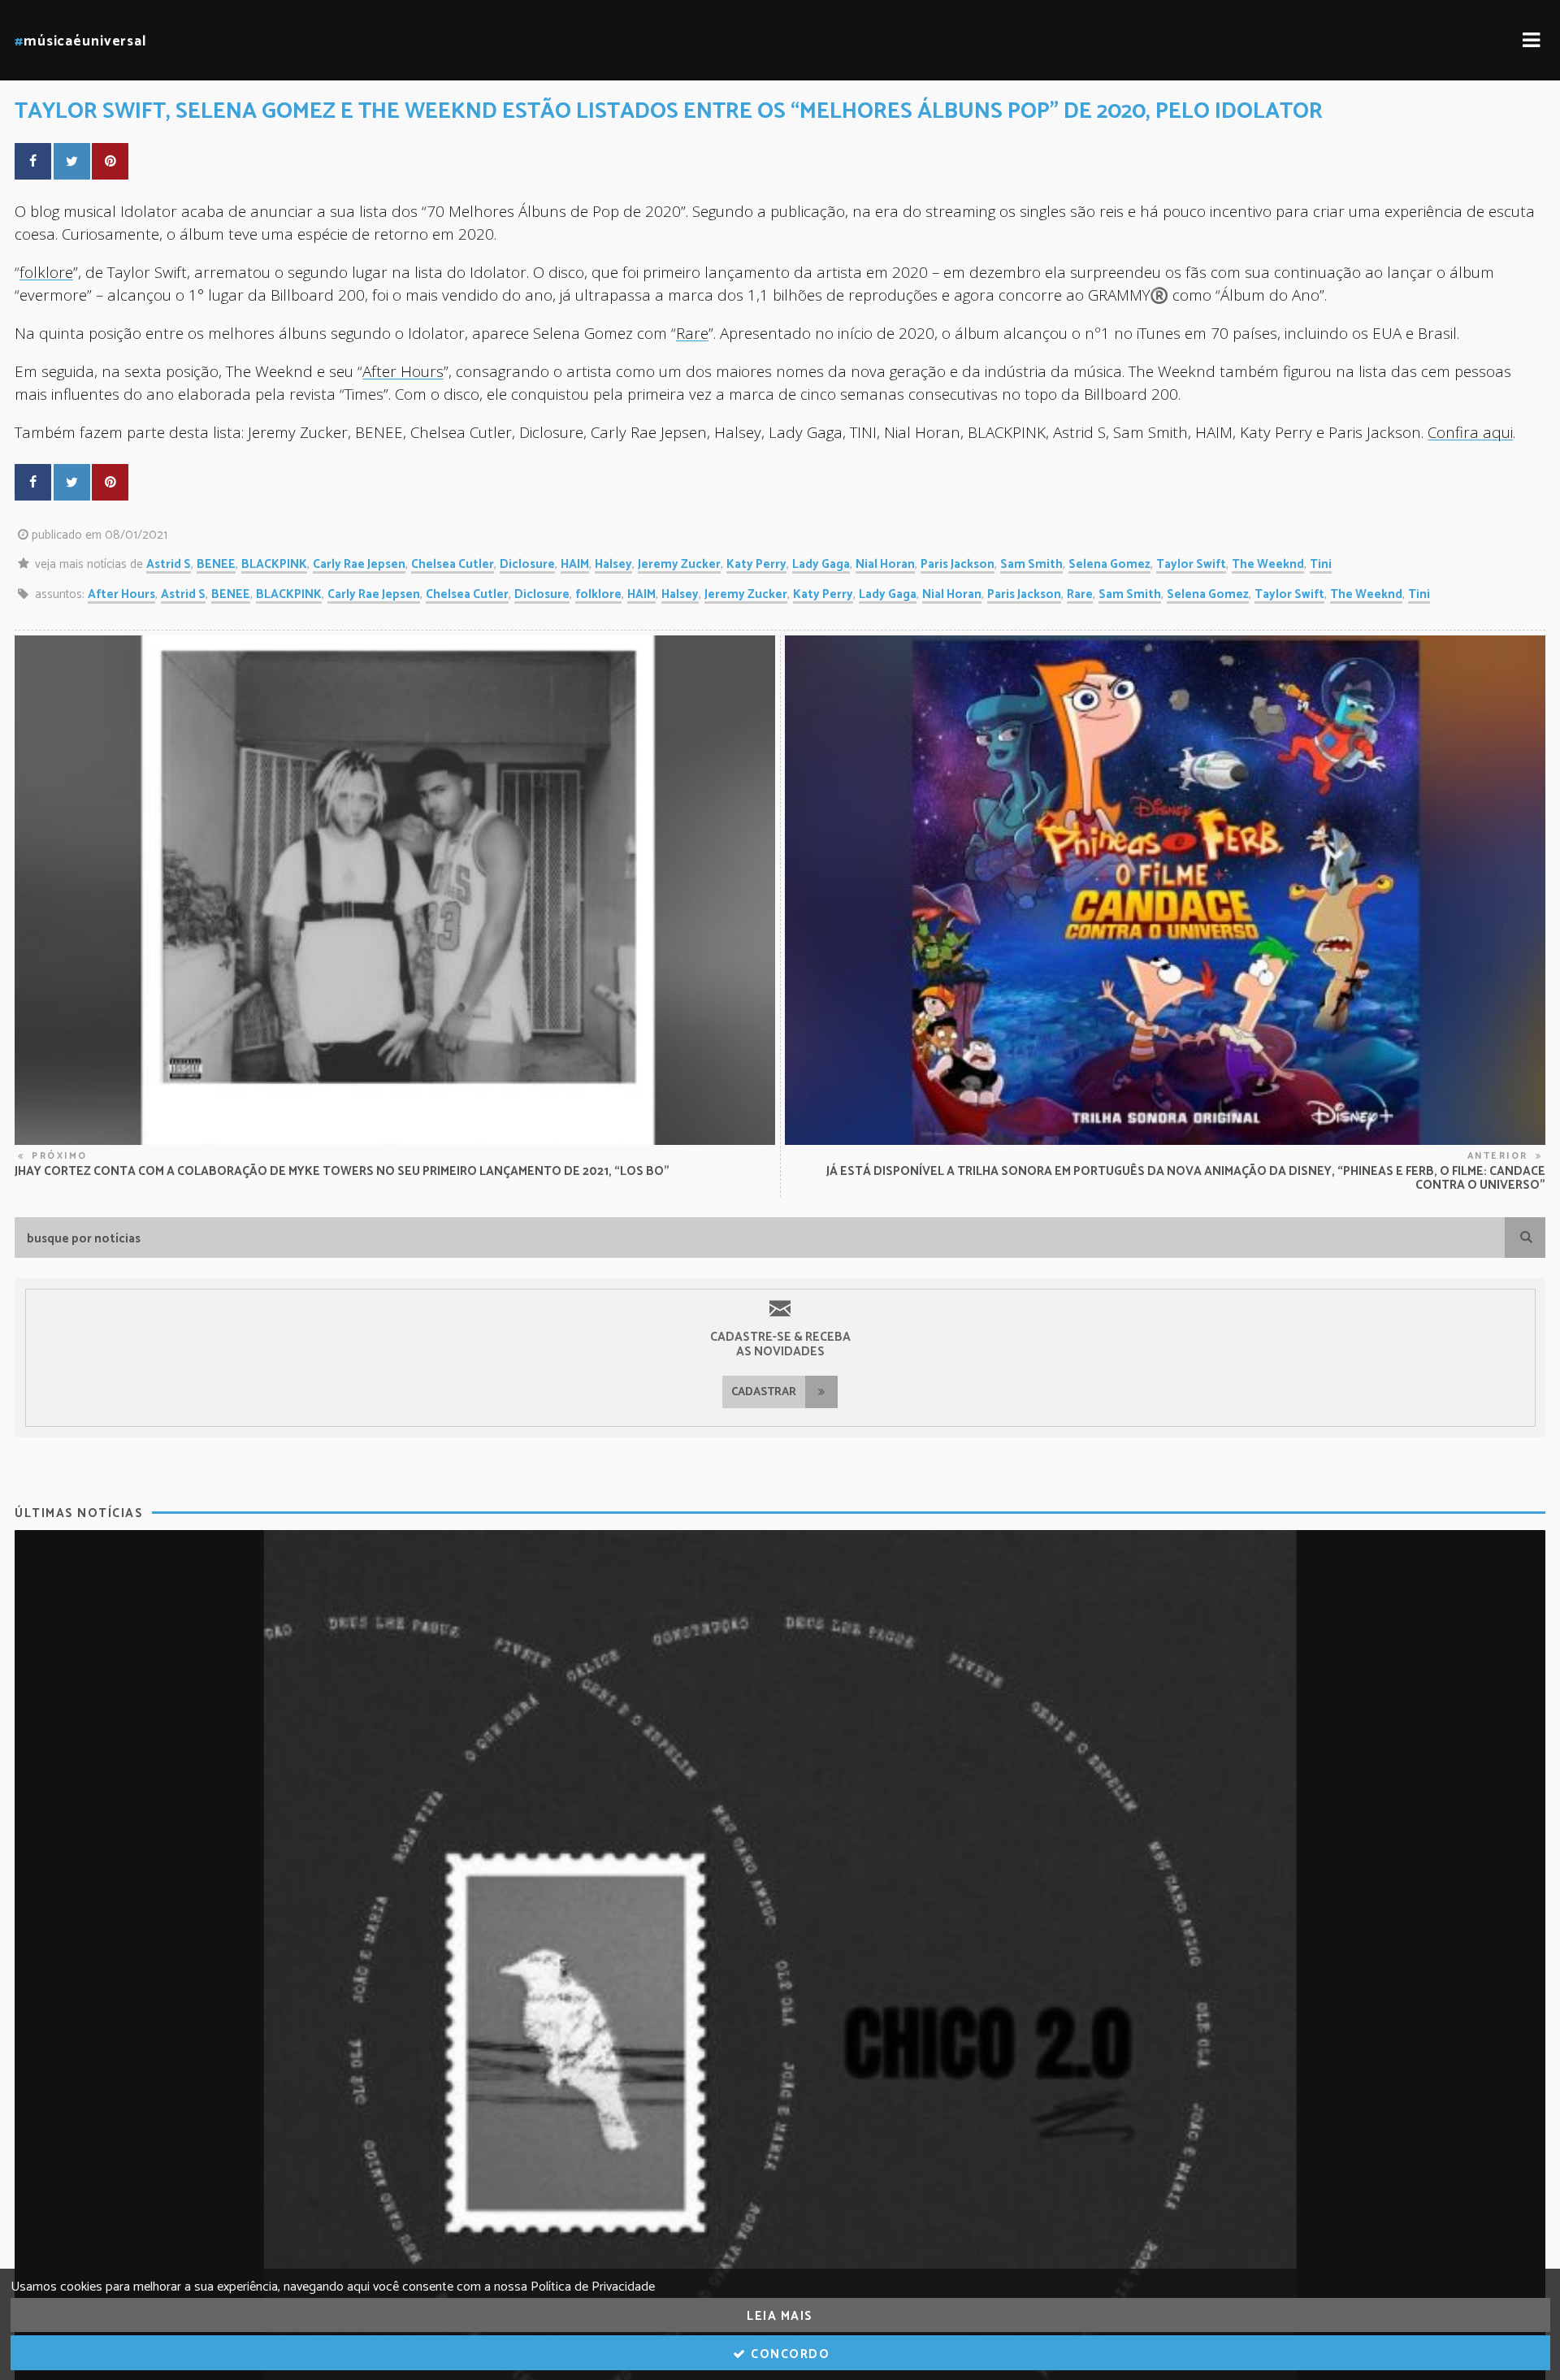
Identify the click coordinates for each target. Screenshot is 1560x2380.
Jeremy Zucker (679, 564)
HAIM (575, 564)
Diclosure (527, 564)
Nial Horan (885, 564)
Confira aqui (1470, 432)
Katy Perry (756, 564)
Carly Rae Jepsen (359, 564)
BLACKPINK (274, 564)
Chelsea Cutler (453, 564)
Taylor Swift (1191, 564)
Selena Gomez (1109, 564)
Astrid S (169, 564)
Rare (692, 333)
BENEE (216, 564)
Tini (1321, 564)
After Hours (403, 371)
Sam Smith (1031, 564)
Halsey (613, 564)
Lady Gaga (821, 564)
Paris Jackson (958, 564)
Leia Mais (780, 2316)
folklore (46, 272)
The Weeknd (1268, 564)
